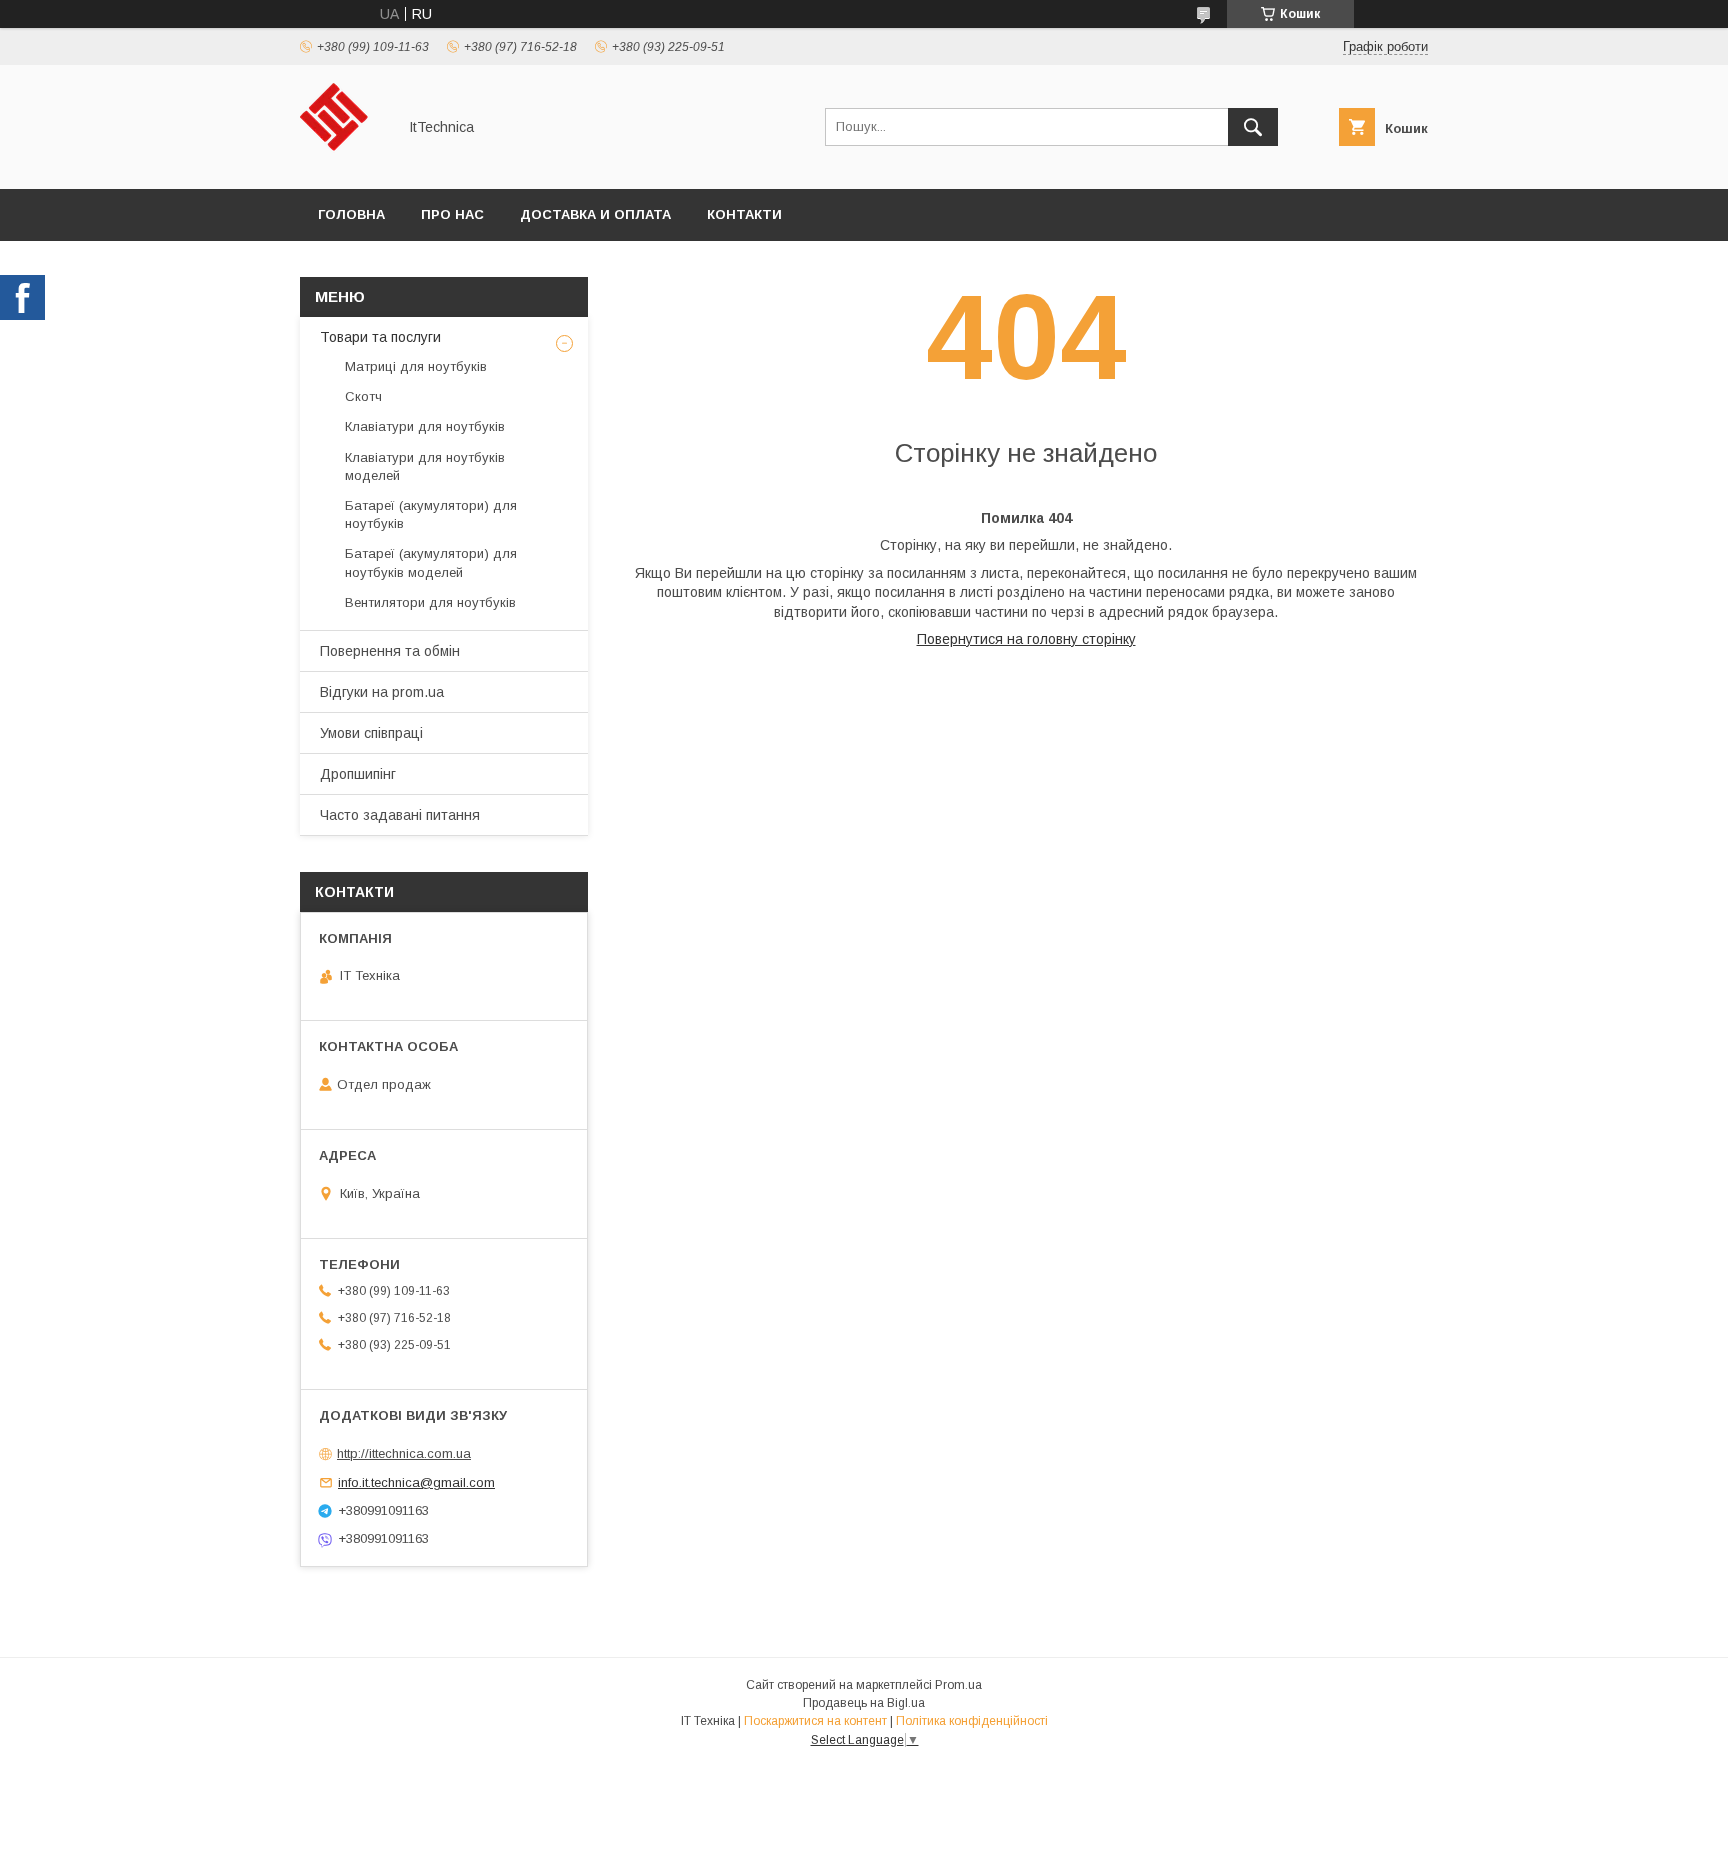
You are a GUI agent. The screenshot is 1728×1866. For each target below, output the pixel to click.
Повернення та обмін (390, 651)
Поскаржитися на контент (815, 1721)
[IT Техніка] (342, 163)
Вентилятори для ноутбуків (430, 602)
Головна (351, 214)
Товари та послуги (380, 337)
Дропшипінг (358, 774)
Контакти (744, 214)
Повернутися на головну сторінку (1026, 639)
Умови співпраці (371, 733)
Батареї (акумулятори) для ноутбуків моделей (431, 562)
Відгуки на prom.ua (382, 692)
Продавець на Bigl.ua (864, 1703)
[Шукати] (1253, 127)
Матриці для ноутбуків (416, 366)
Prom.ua (958, 1685)
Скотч (363, 396)
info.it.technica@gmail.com (416, 1482)
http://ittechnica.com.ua (404, 1453)
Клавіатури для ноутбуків (425, 426)
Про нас (452, 214)
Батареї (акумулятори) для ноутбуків (431, 514)
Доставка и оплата (595, 214)
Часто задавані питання (400, 815)
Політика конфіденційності (972, 1721)
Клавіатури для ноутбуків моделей (425, 466)
